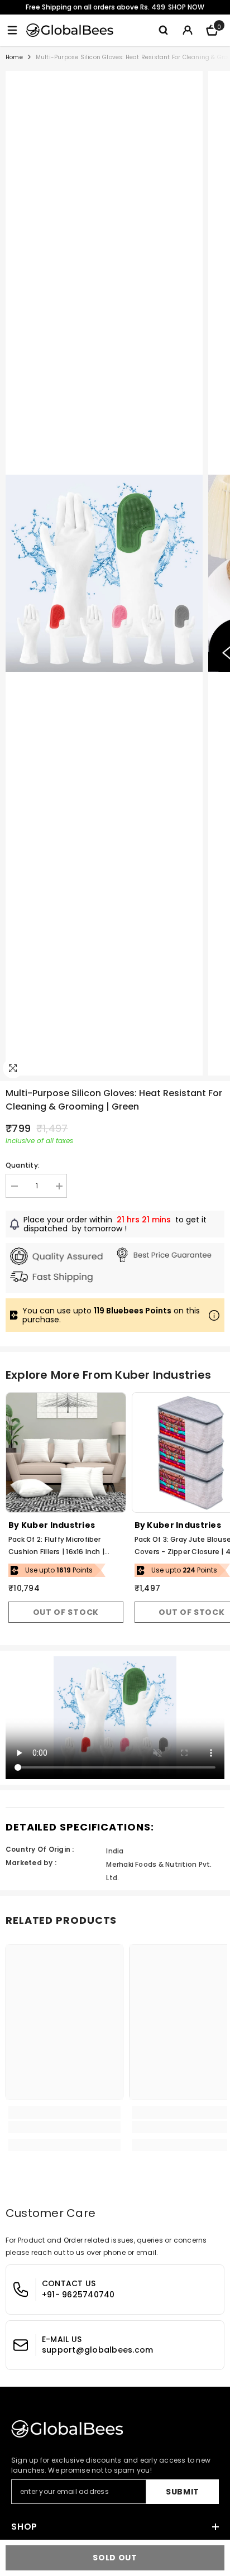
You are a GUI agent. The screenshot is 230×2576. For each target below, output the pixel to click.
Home (14, 57)
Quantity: (23, 1165)
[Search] (163, 30)
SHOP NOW (186, 7)
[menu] (12, 30)
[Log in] (188, 30)
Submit (183, 2492)
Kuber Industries (58, 1525)
